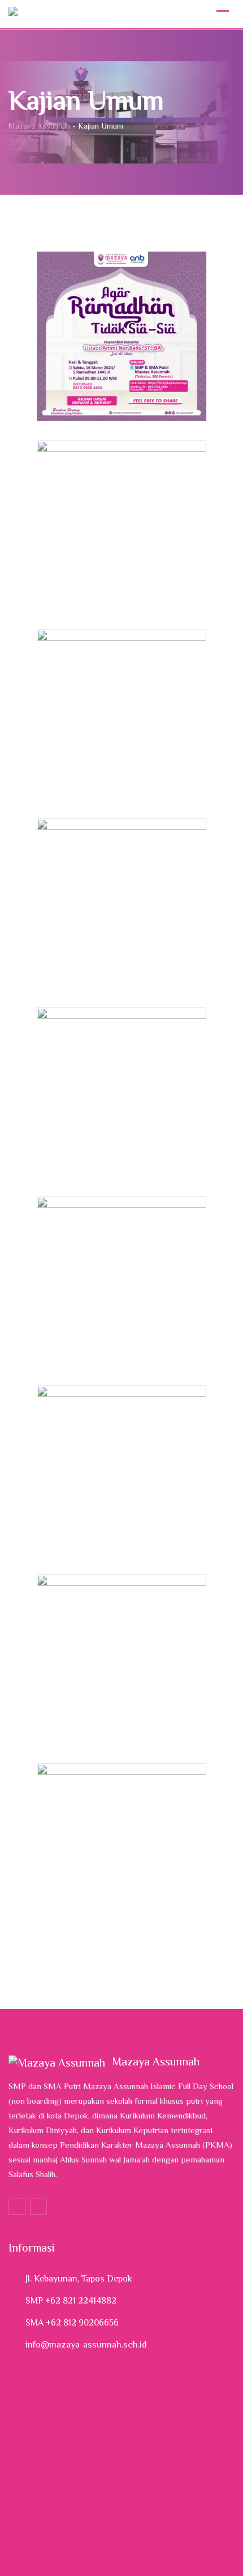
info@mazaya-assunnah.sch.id (86, 2345)
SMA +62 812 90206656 (72, 2323)
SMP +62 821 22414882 (71, 2301)
